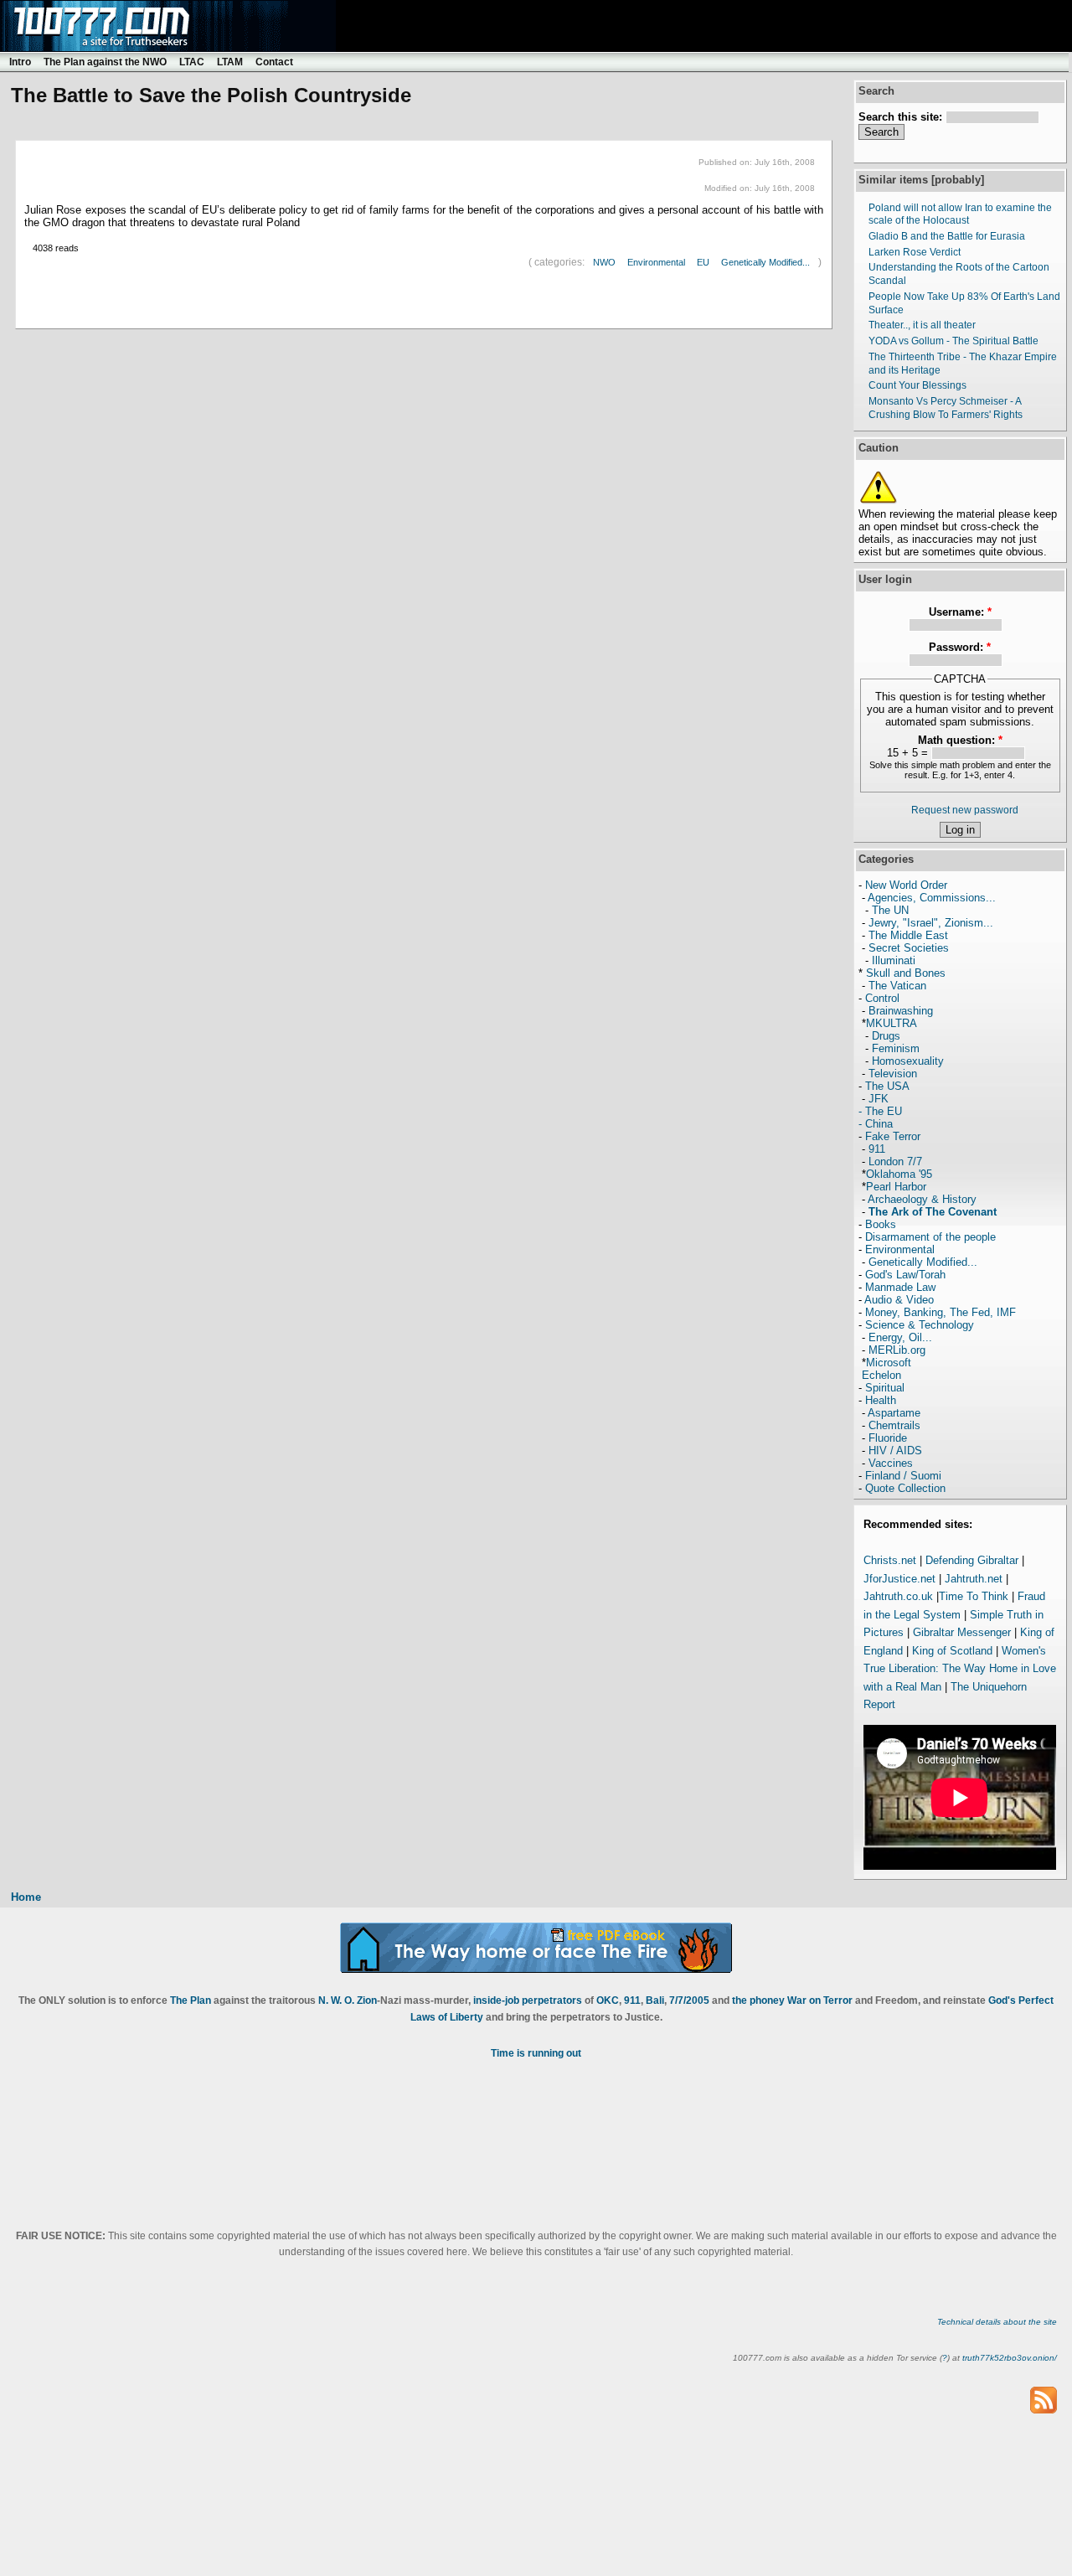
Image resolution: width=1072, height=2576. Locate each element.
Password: (960, 647)
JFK (879, 1099)
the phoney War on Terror (792, 2000)
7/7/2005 (689, 2000)
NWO (604, 262)
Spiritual (885, 1388)
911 (877, 1149)
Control (882, 998)
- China (876, 1124)
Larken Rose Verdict (915, 252)
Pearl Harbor (896, 1187)
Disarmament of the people (930, 1237)
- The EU (880, 1111)
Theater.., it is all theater (922, 325)
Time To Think (974, 1596)
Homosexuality (908, 1061)
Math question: (960, 740)
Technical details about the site (997, 2322)
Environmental (656, 262)
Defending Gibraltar (972, 1560)
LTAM (230, 62)
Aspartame (894, 1413)
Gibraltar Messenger (962, 1632)
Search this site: (902, 117)
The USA (887, 1086)
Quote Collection (905, 1488)
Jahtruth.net (974, 1579)
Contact (274, 62)
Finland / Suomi (903, 1476)
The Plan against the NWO (105, 62)
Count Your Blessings (917, 385)
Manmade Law (900, 1287)
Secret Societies (909, 948)
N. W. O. (336, 2000)
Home (26, 1897)
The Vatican (897, 986)
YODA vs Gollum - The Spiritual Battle (953, 341)
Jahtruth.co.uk (898, 1596)
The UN (890, 910)
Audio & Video (899, 1300)
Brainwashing (901, 1011)
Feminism (896, 1048)
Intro (20, 62)
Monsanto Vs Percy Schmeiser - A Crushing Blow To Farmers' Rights (946, 408)
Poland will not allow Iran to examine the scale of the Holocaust (960, 214)
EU (703, 262)
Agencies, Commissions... (932, 898)
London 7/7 (895, 1162)
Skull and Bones (906, 973)
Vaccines (891, 1463)
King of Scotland (952, 1651)
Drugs (886, 1036)
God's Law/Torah (905, 1275)
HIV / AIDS (895, 1451)
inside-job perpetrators (528, 2000)
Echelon (881, 1375)
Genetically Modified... (765, 262)
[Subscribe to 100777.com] (1044, 2399)
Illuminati (894, 960)
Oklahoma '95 (899, 1174)
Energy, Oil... (900, 1337)
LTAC (192, 62)
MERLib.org (897, 1350)
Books (881, 1224)
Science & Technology (920, 1325)
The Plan (191, 2000)
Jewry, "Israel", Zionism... (931, 923)
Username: (960, 612)
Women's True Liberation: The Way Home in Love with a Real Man (960, 1669)
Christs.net (890, 1560)
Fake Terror (893, 1136)
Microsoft (889, 1363)
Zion (367, 2000)
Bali (655, 2000)
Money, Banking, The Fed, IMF (941, 1312)
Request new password (965, 810)
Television (893, 1074)
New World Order (906, 885)
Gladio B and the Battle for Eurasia (947, 236)
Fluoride (888, 1438)
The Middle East (908, 935)
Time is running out (536, 2053)
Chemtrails (894, 1425)
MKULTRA (892, 1023)
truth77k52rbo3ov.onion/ (1010, 2358)
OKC (608, 2000)
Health (881, 1400)
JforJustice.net (899, 1579)
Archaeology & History (922, 1199)
